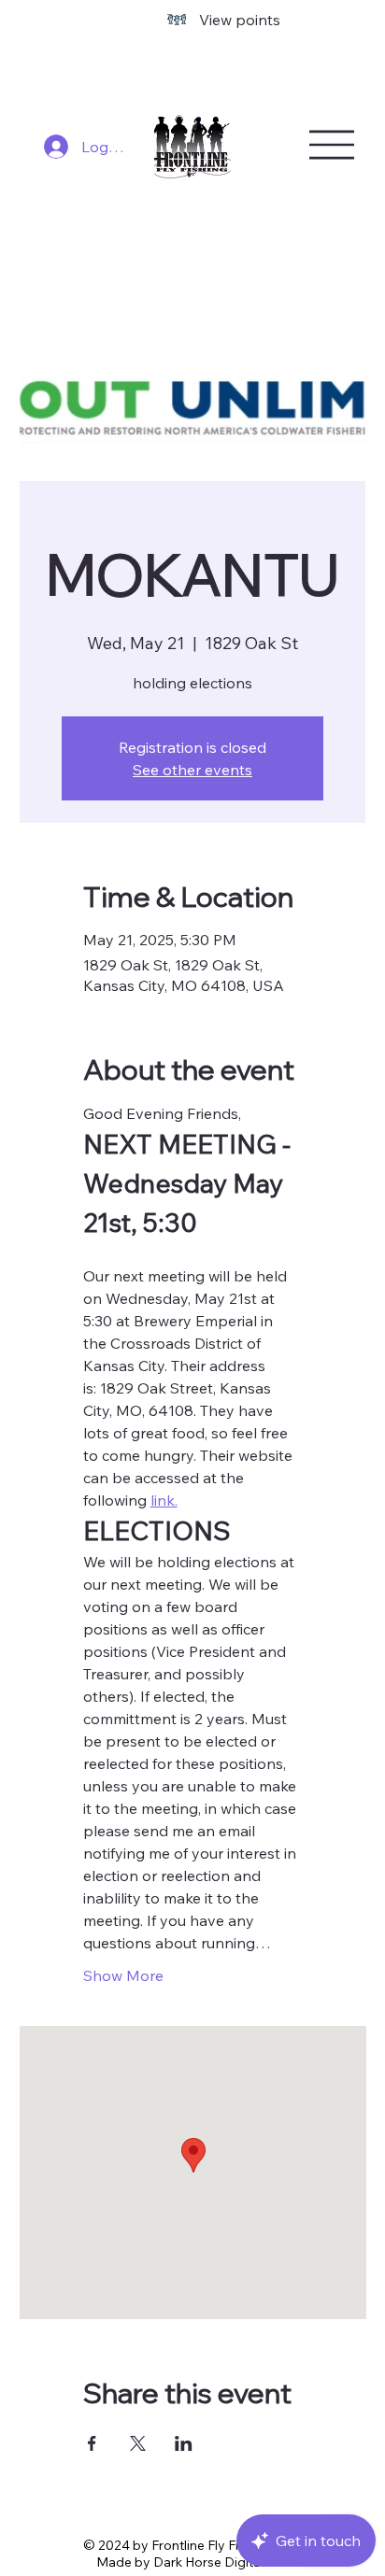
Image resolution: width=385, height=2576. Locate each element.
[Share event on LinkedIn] (184, 2443)
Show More (123, 1975)
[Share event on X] (138, 2443)
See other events (192, 770)
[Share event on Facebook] (92, 2443)
